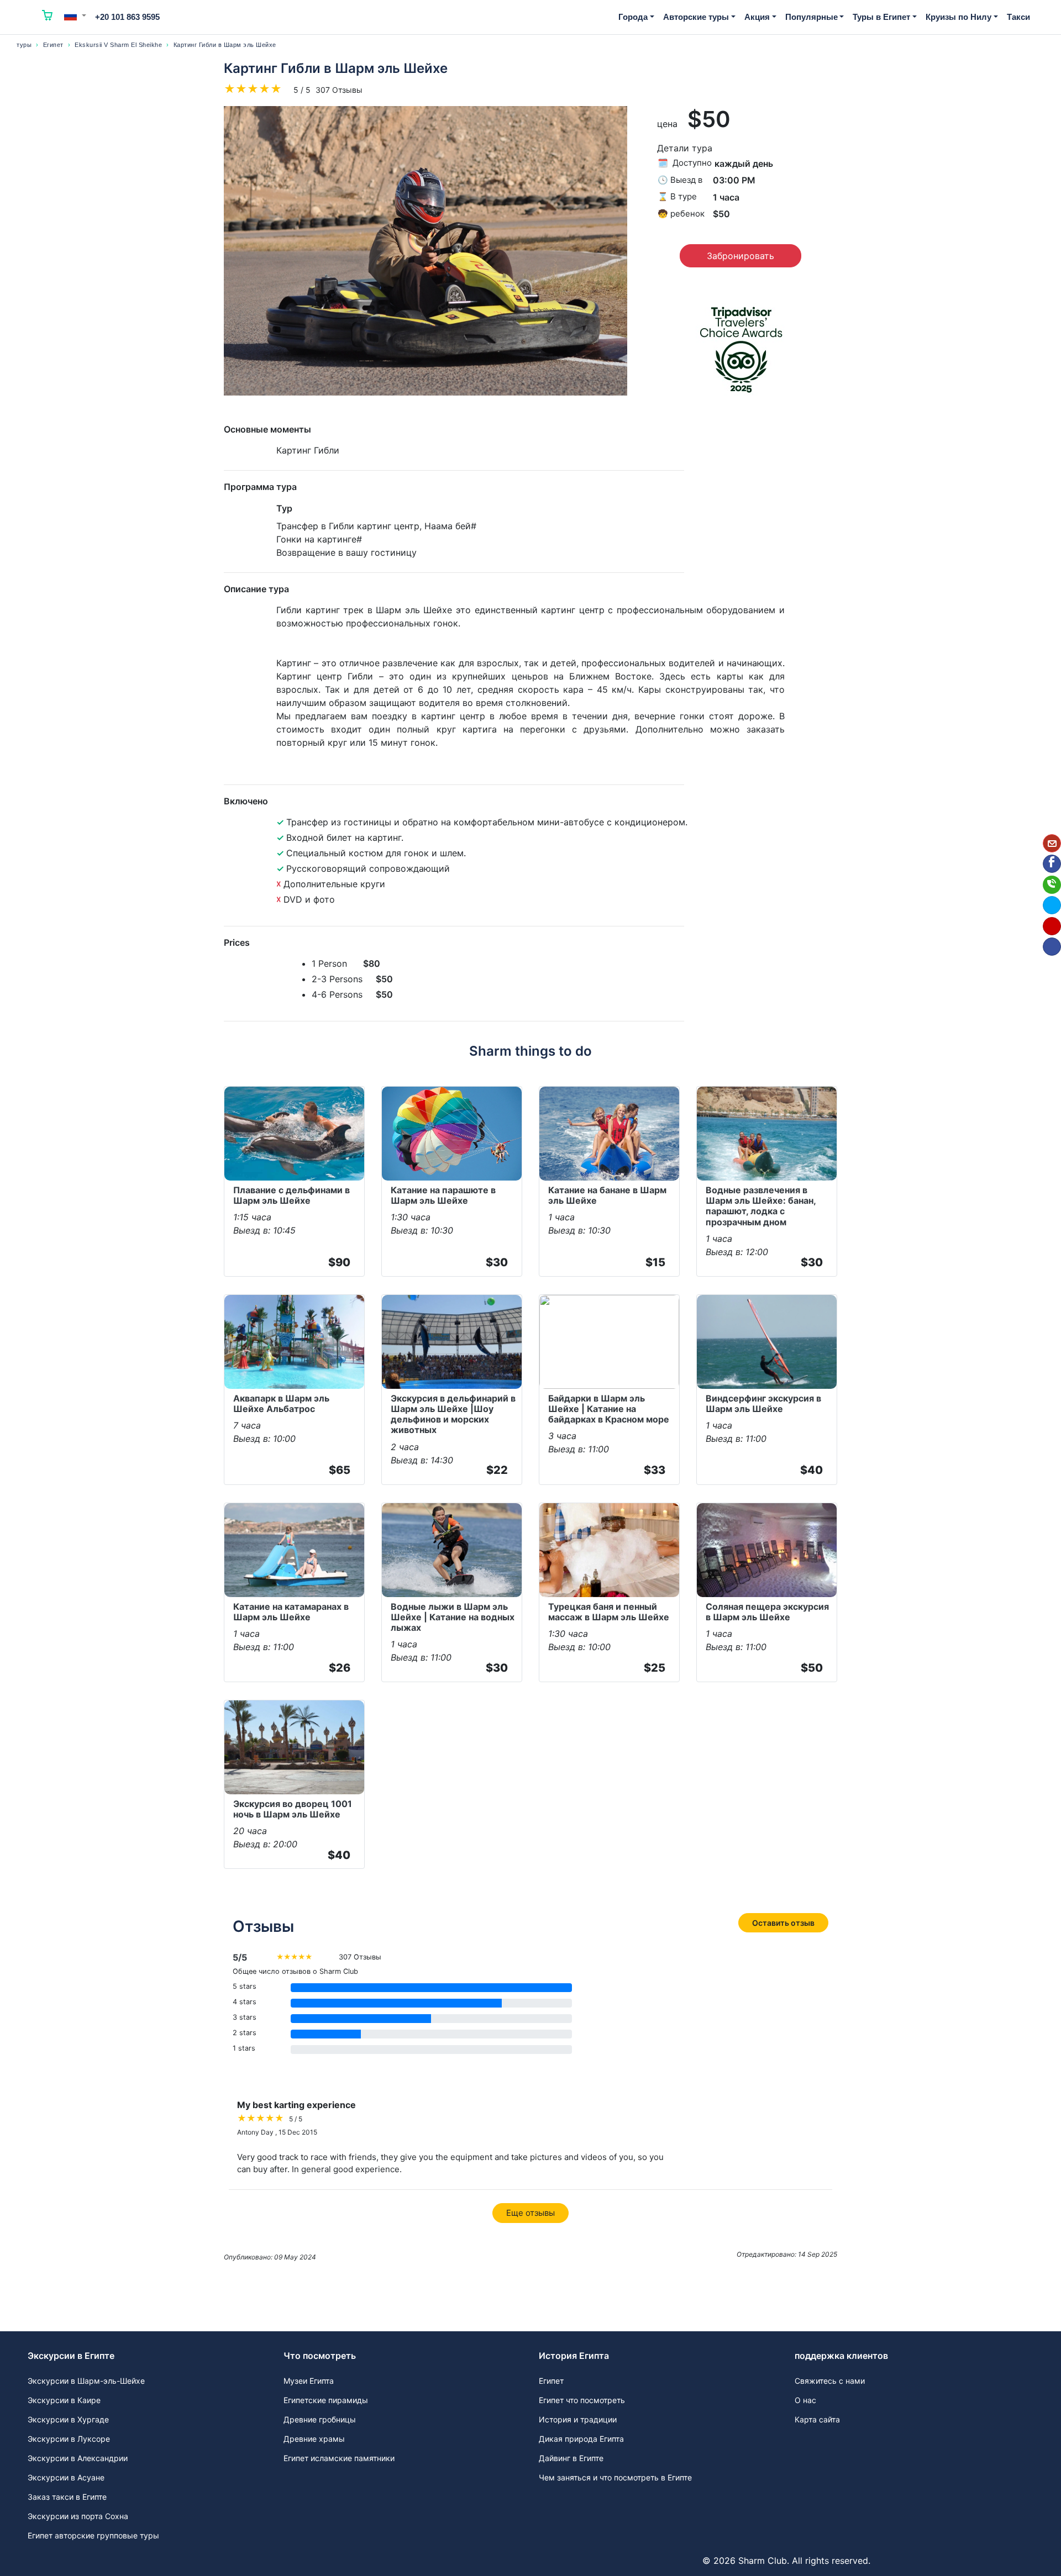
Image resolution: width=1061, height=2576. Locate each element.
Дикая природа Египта (581, 2439)
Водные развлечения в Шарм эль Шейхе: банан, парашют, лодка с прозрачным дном (761, 1206)
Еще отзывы (530, 2213)
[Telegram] (1052, 905)
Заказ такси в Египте (67, 2497)
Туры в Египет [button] (881, 17)
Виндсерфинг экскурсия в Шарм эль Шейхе (763, 1403)
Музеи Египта (309, 2381)
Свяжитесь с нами (830, 2381)
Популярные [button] (811, 17)
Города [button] (633, 17)
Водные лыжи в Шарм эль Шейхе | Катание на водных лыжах (453, 1617)
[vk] (1052, 947)
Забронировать (740, 256)
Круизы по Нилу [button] (958, 17)
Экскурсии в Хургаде (68, 2419)
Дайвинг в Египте (571, 2458)
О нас (805, 2400)
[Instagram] (1052, 926)
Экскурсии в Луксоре (69, 2439)
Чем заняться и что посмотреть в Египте (615, 2477)
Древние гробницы (320, 2419)
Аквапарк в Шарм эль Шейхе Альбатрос (281, 1403)
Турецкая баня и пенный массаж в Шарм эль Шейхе (609, 1612)
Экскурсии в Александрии (78, 2458)
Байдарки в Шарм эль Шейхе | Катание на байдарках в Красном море (609, 1409)
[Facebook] (1052, 864)
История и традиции (578, 2419)
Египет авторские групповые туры (93, 2535)
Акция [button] (757, 17)
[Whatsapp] (1052, 885)
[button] (75, 15)
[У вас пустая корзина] (48, 17)
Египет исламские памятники (339, 2458)
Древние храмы (314, 2439)
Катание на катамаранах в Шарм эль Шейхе (291, 1612)
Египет (53, 45)
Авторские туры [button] (696, 17)
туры (24, 45)
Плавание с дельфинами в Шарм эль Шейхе (291, 1195)
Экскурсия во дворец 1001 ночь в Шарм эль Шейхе (293, 1809)
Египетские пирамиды (326, 2400)
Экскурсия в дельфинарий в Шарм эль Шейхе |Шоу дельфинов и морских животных (453, 1414)
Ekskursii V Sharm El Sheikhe (118, 45)
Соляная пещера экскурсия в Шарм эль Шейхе (767, 1612)
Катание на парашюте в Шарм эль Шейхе (443, 1195)
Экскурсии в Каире (64, 2400)
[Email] (1052, 843)
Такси (1018, 17)
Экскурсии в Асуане (66, 2477)
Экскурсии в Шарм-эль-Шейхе (86, 2381)
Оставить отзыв (783, 1923)
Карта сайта (817, 2419)
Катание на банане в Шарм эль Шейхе (607, 1195)
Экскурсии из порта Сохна (78, 2516)
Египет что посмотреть (582, 2400)
